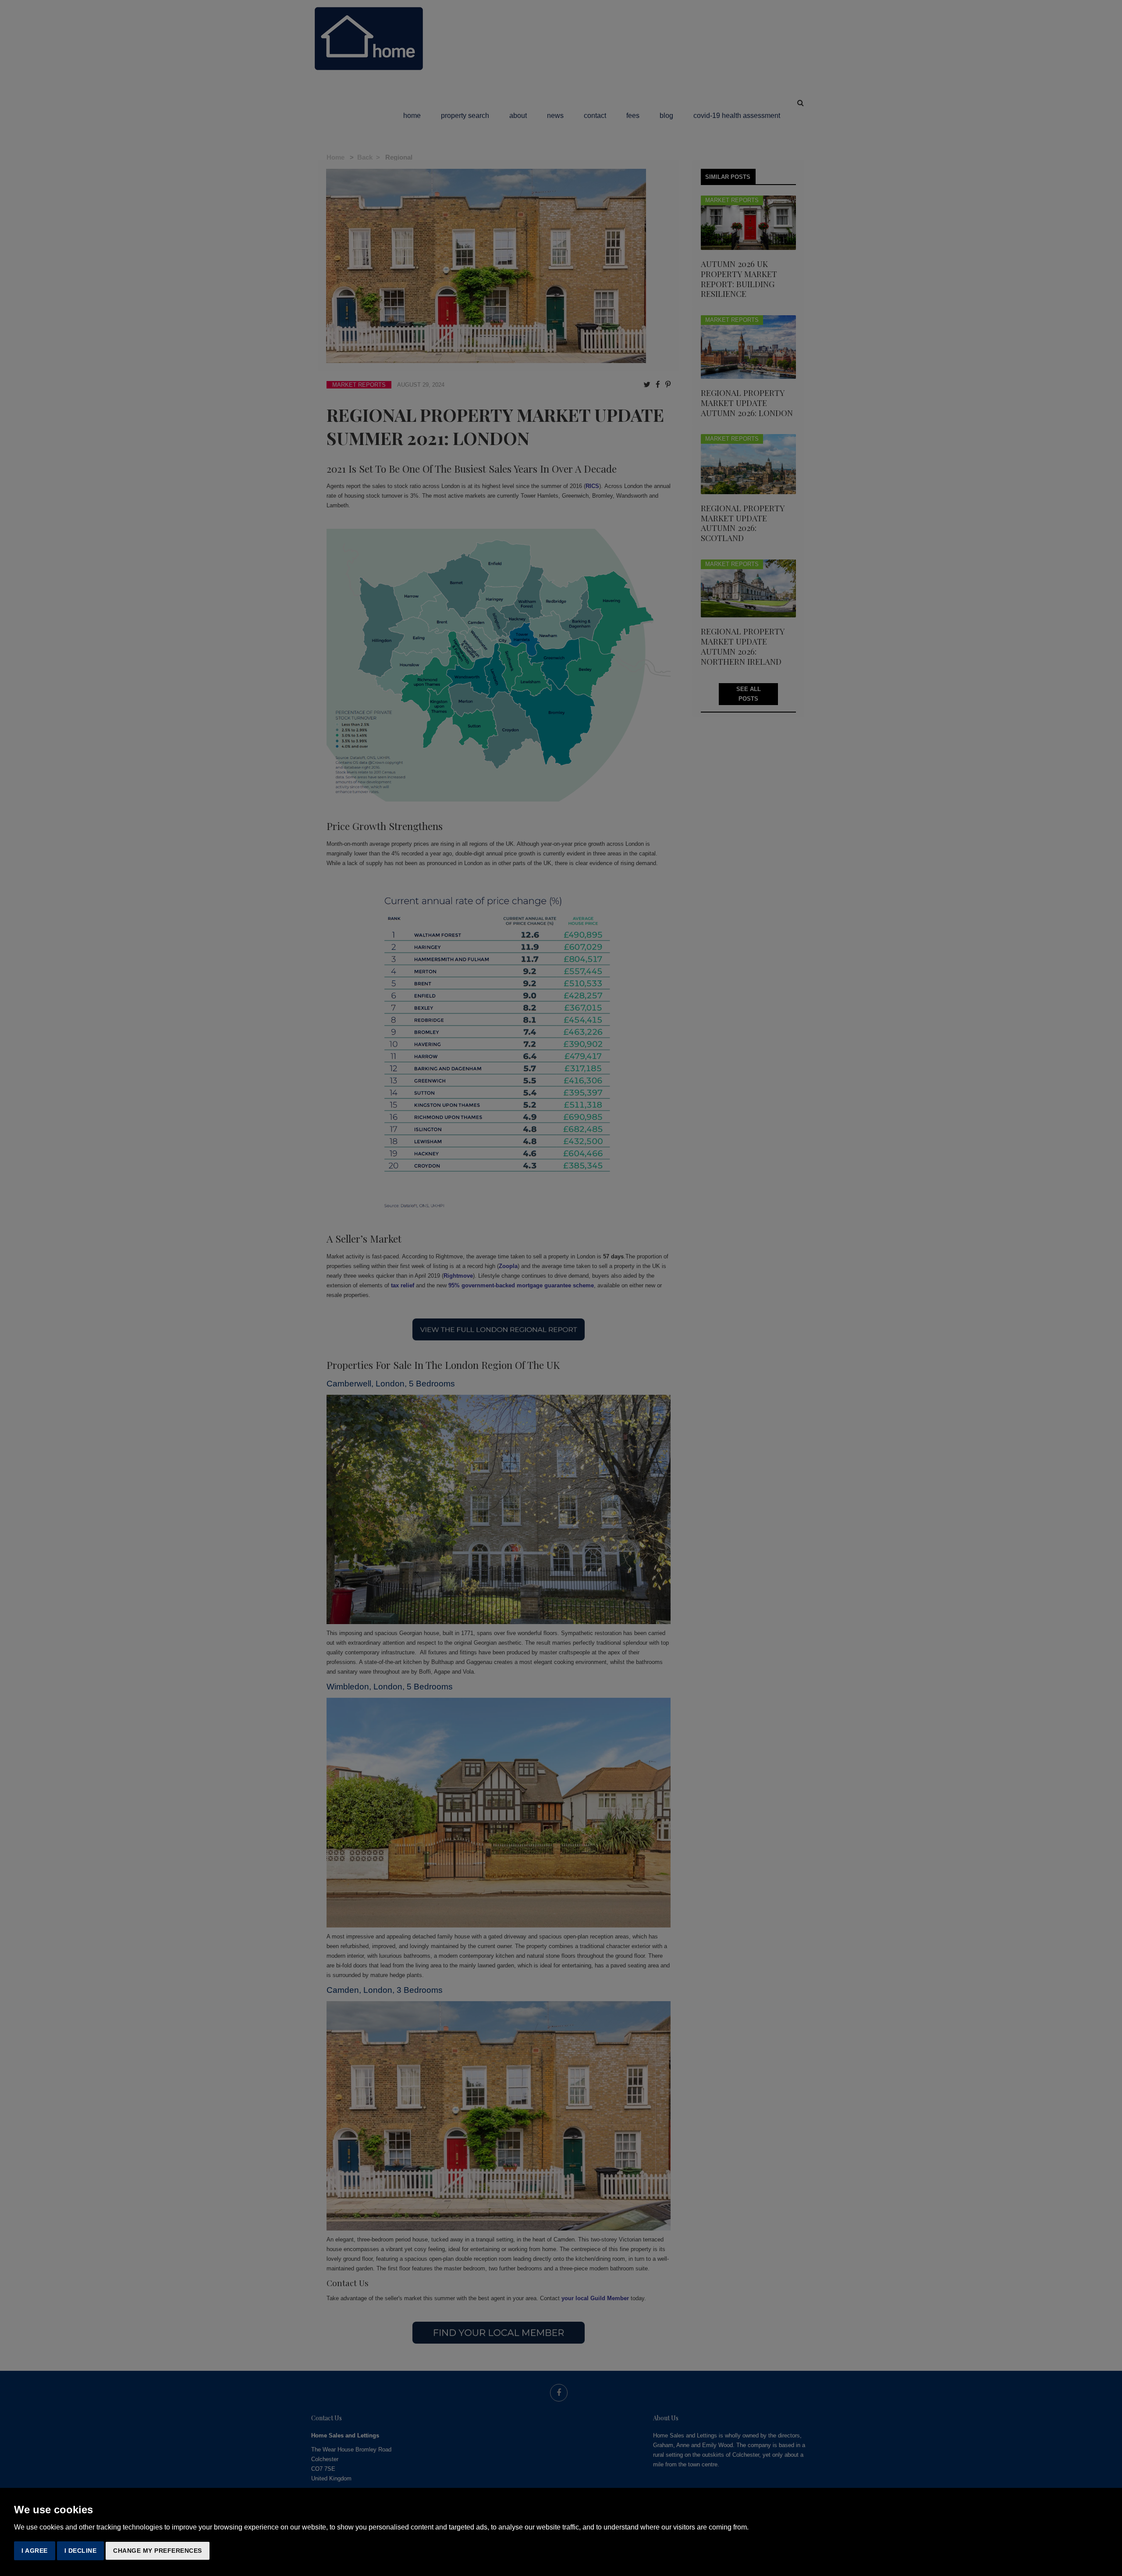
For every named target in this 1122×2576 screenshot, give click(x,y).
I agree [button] (35, 2551)
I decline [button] (81, 2551)
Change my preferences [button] (158, 2551)
